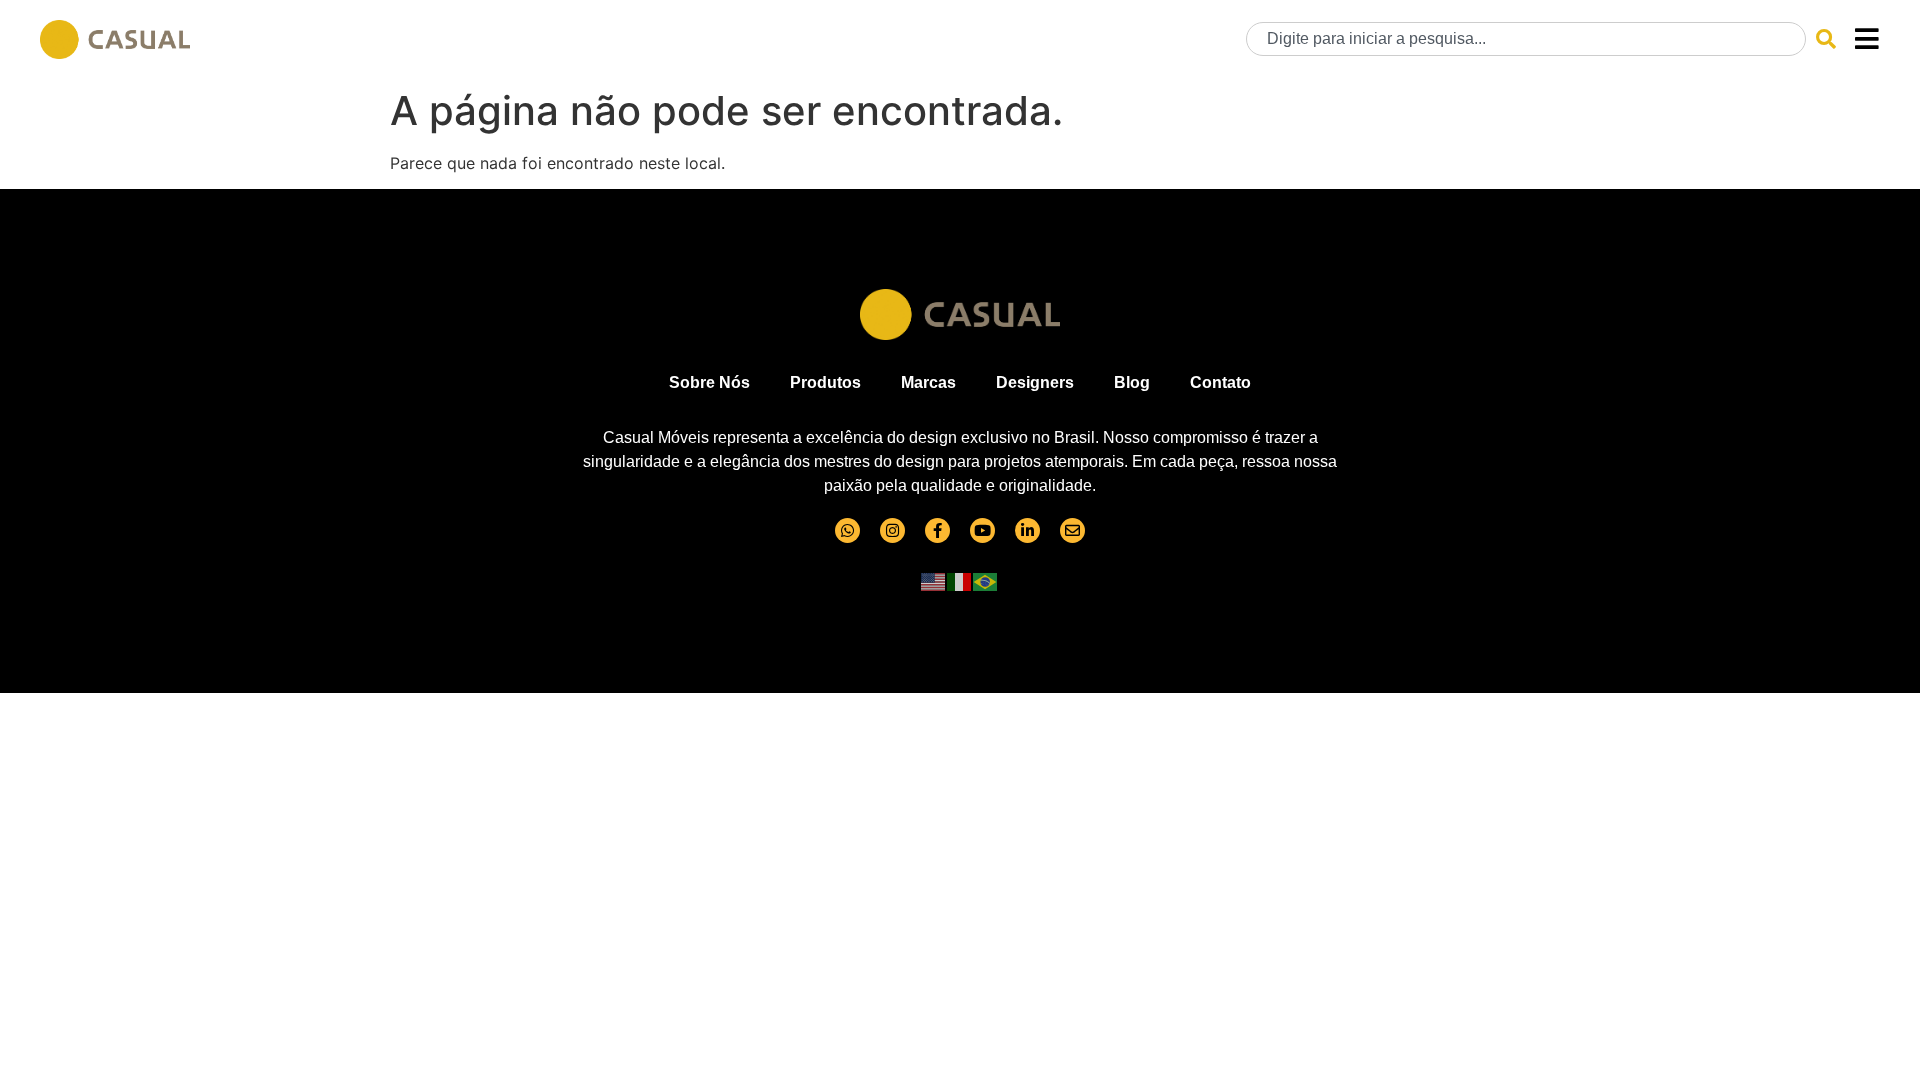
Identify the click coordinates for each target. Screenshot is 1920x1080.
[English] (934, 581)
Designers (1035, 382)
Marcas (928, 382)
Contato (1220, 382)
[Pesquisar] (1826, 39)
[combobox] (1526, 39)
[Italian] (960, 581)
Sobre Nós (709, 382)
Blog (1132, 382)
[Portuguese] (986, 581)
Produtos (825, 382)
